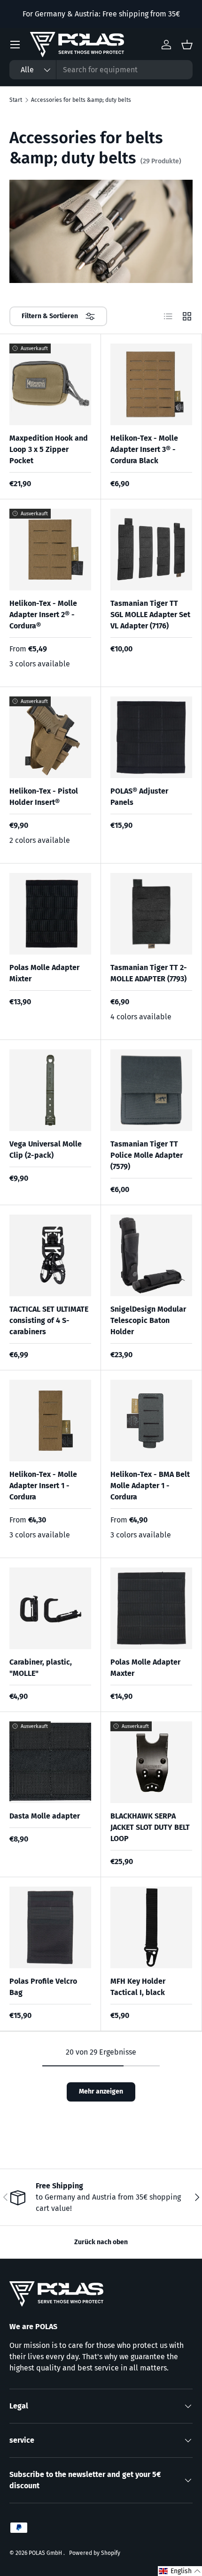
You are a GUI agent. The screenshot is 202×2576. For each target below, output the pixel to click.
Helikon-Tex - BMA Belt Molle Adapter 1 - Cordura (150, 1486)
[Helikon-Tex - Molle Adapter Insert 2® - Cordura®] (50, 550)
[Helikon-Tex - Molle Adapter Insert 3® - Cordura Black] (151, 384)
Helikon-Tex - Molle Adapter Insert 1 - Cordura (43, 1486)
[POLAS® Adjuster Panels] (151, 737)
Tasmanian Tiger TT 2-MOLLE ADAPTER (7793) (149, 973)
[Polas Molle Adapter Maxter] (151, 1608)
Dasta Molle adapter (45, 1816)
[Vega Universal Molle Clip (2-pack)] (50, 1090)
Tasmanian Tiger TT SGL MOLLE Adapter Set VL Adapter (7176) (150, 615)
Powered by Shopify (95, 2553)
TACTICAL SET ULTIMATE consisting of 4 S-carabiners (49, 1320)
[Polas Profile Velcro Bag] (50, 1927)
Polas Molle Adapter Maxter (145, 1668)
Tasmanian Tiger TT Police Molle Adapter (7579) (147, 1155)
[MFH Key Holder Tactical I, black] (151, 1927)
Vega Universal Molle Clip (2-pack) (46, 1150)
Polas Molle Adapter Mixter (44, 973)
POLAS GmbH (46, 2553)
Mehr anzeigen (101, 2091)
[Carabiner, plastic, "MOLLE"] (50, 1608)
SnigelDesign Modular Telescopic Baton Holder (148, 1320)
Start (16, 100)
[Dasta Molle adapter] (50, 1762)
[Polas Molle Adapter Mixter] (50, 914)
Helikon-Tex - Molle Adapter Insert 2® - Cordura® (43, 615)
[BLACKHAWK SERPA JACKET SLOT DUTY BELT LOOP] (151, 1762)
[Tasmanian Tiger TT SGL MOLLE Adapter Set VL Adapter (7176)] (151, 550)
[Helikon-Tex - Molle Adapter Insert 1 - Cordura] (50, 1421)
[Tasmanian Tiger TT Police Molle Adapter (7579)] (151, 1090)
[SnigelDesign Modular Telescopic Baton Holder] (151, 1255)
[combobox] (101, 70)
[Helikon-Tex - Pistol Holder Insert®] (50, 737)
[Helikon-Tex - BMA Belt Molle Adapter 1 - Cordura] (151, 1421)
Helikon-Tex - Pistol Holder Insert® (44, 797)
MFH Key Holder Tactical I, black (138, 1987)
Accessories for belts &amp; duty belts (81, 100)
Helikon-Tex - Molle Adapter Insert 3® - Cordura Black (144, 449)
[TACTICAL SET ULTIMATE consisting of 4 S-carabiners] (50, 1255)
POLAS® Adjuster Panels (139, 797)
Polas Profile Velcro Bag (43, 1987)
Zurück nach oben (101, 2242)
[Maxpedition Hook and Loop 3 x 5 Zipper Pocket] (50, 384)
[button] (180, 2571)
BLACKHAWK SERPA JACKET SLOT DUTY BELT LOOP (150, 1827)
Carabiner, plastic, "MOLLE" (41, 1668)
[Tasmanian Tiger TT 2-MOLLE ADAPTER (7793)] (151, 914)
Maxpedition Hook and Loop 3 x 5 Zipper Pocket (49, 449)
